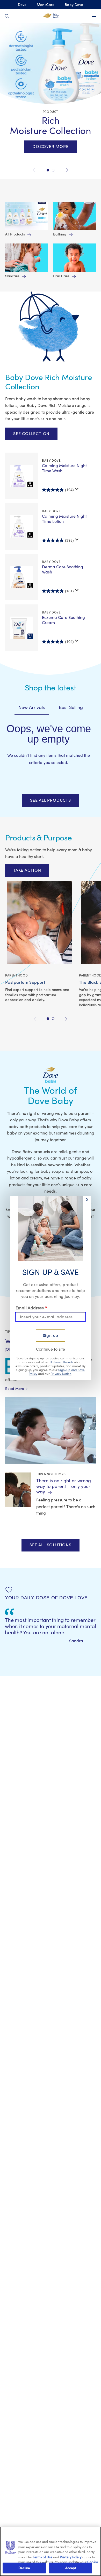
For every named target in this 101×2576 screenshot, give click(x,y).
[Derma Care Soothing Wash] (21, 577)
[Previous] (35, 170)
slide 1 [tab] (48, 1019)
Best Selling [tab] (71, 708)
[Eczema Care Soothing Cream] (21, 628)
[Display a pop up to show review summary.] (77, 489)
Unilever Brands (62, 1362)
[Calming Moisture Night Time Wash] (21, 476)
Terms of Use (43, 2557)
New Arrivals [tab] (32, 708)
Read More (16, 1389)
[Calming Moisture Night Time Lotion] (21, 527)
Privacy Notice (61, 1374)
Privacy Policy (71, 2557)
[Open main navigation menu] (94, 17)
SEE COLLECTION (31, 434)
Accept (71, 2568)
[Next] (66, 170)
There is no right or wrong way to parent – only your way (64, 1486)
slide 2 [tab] (53, 1019)
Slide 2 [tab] (48, 170)
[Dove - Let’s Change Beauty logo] (51, 16)
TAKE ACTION (27, 870)
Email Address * (31, 1308)
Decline (24, 2568)
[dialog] (51, 1288)
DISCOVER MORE (50, 147)
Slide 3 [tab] (53, 170)
